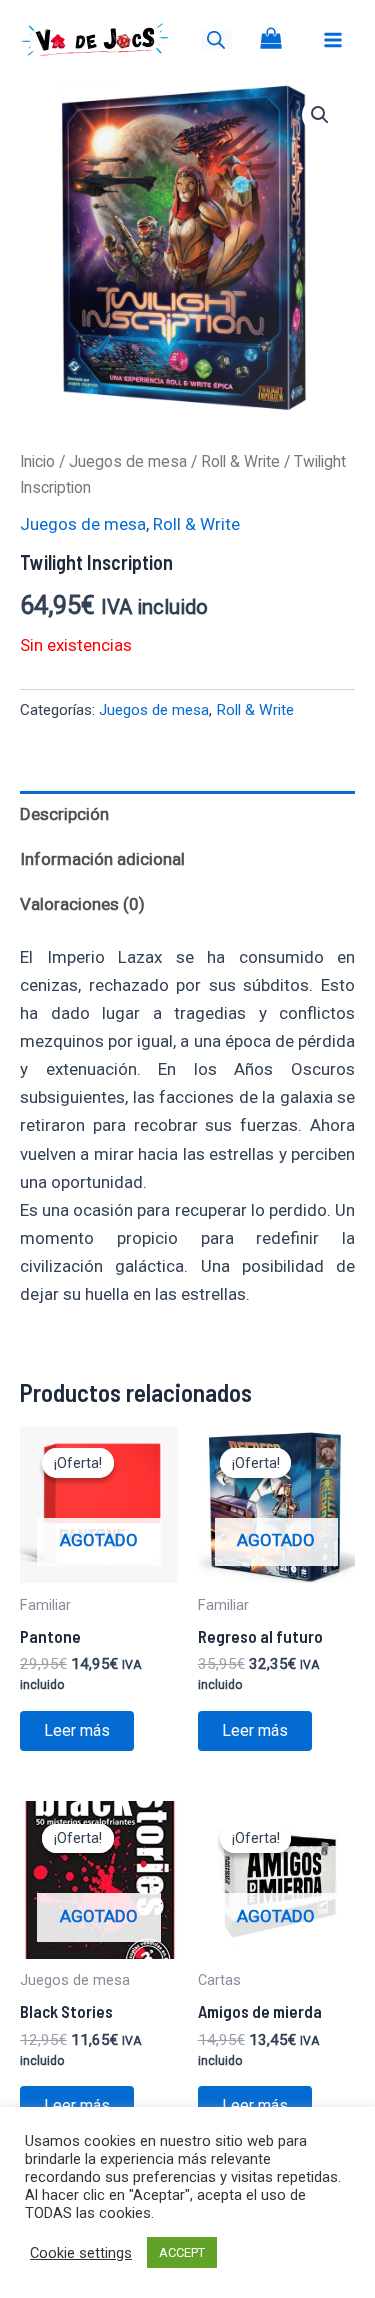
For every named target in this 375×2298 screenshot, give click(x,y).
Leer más (77, 1730)
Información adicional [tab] (102, 859)
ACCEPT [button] (182, 2252)
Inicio (37, 461)
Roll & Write (240, 461)
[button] (320, 115)
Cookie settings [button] (81, 2253)
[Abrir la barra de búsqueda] (216, 40)
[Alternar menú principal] (333, 40)
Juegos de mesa (128, 461)
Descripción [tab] (64, 814)
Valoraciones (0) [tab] (82, 904)
